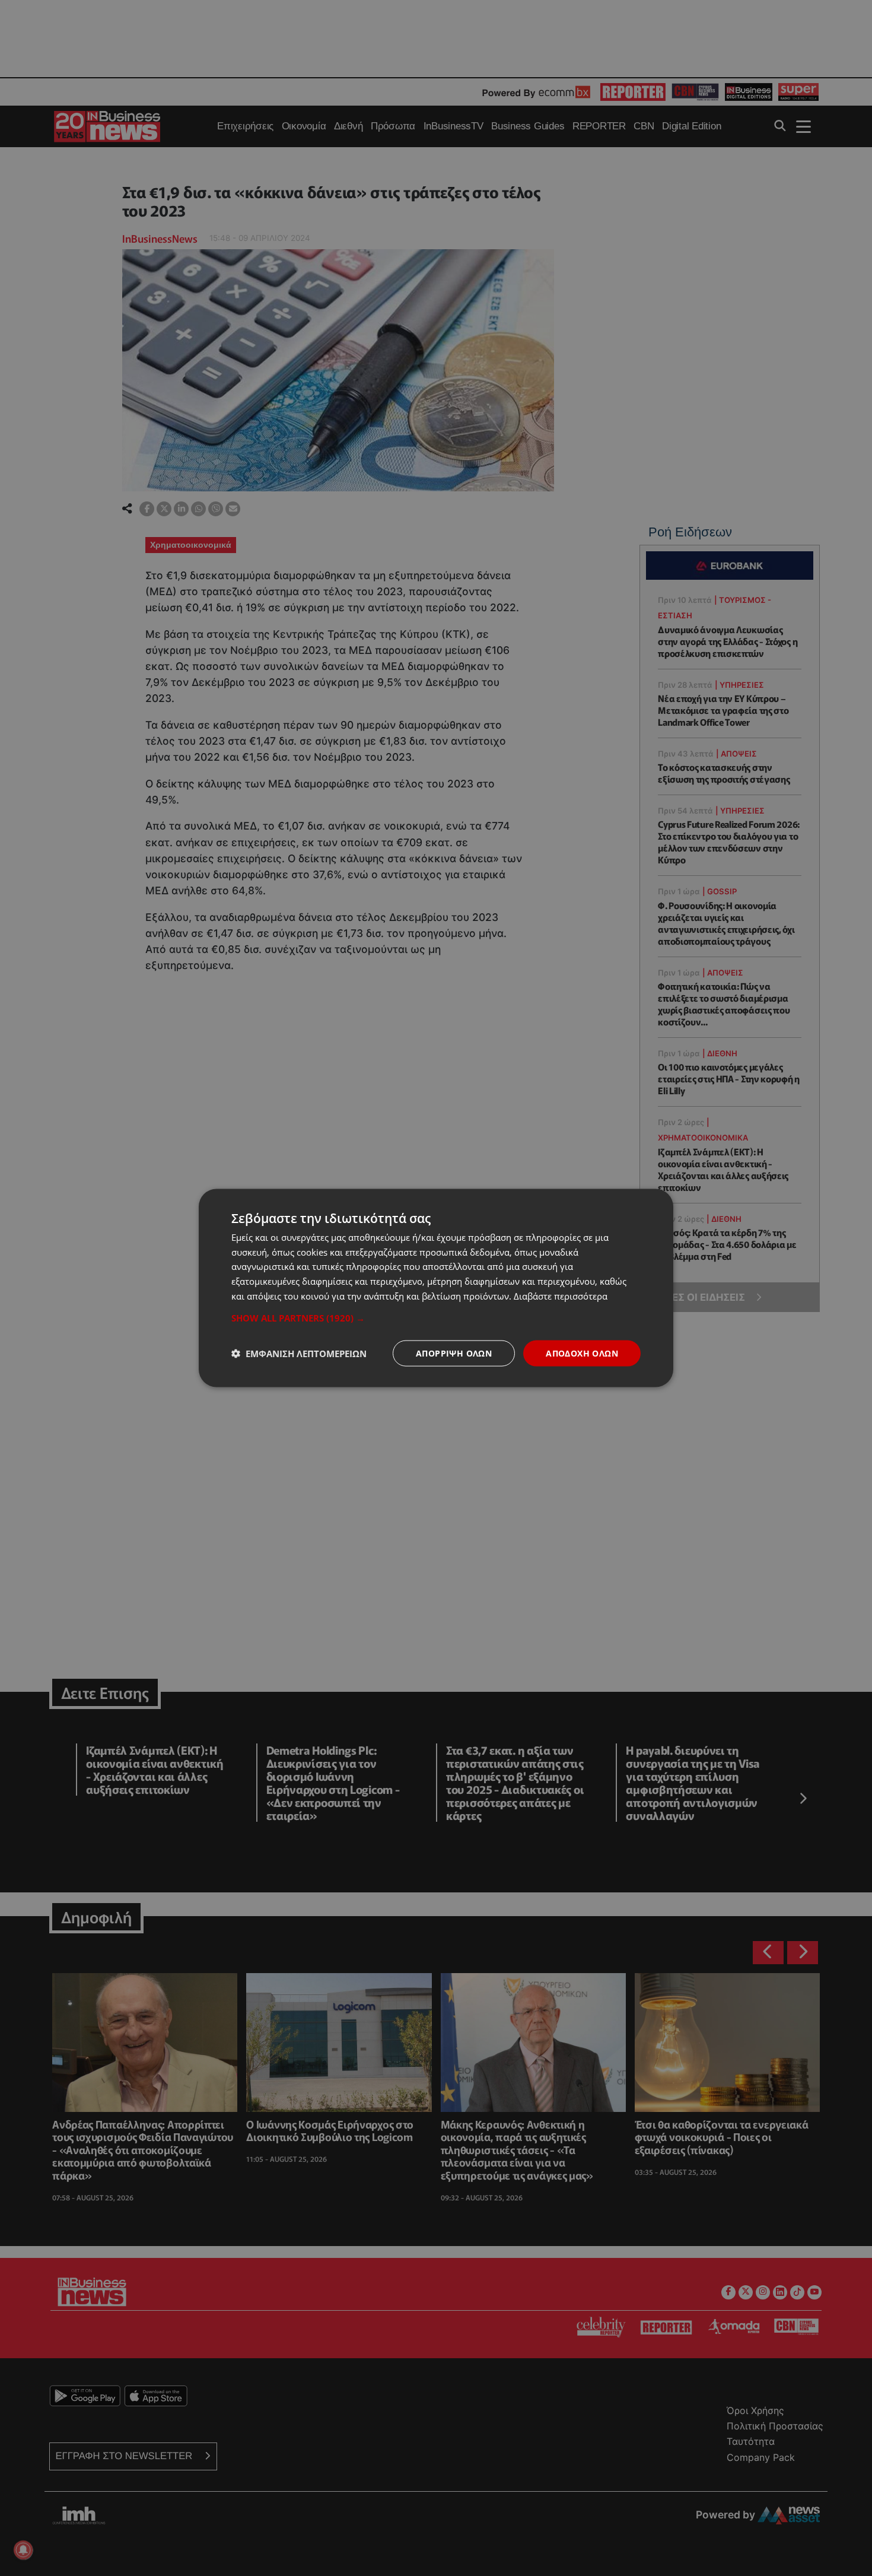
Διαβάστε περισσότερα (561, 1295)
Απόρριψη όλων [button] (454, 1353)
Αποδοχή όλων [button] (582, 1353)
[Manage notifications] (23, 2550)
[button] (436, 1317)
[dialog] (436, 1288)
